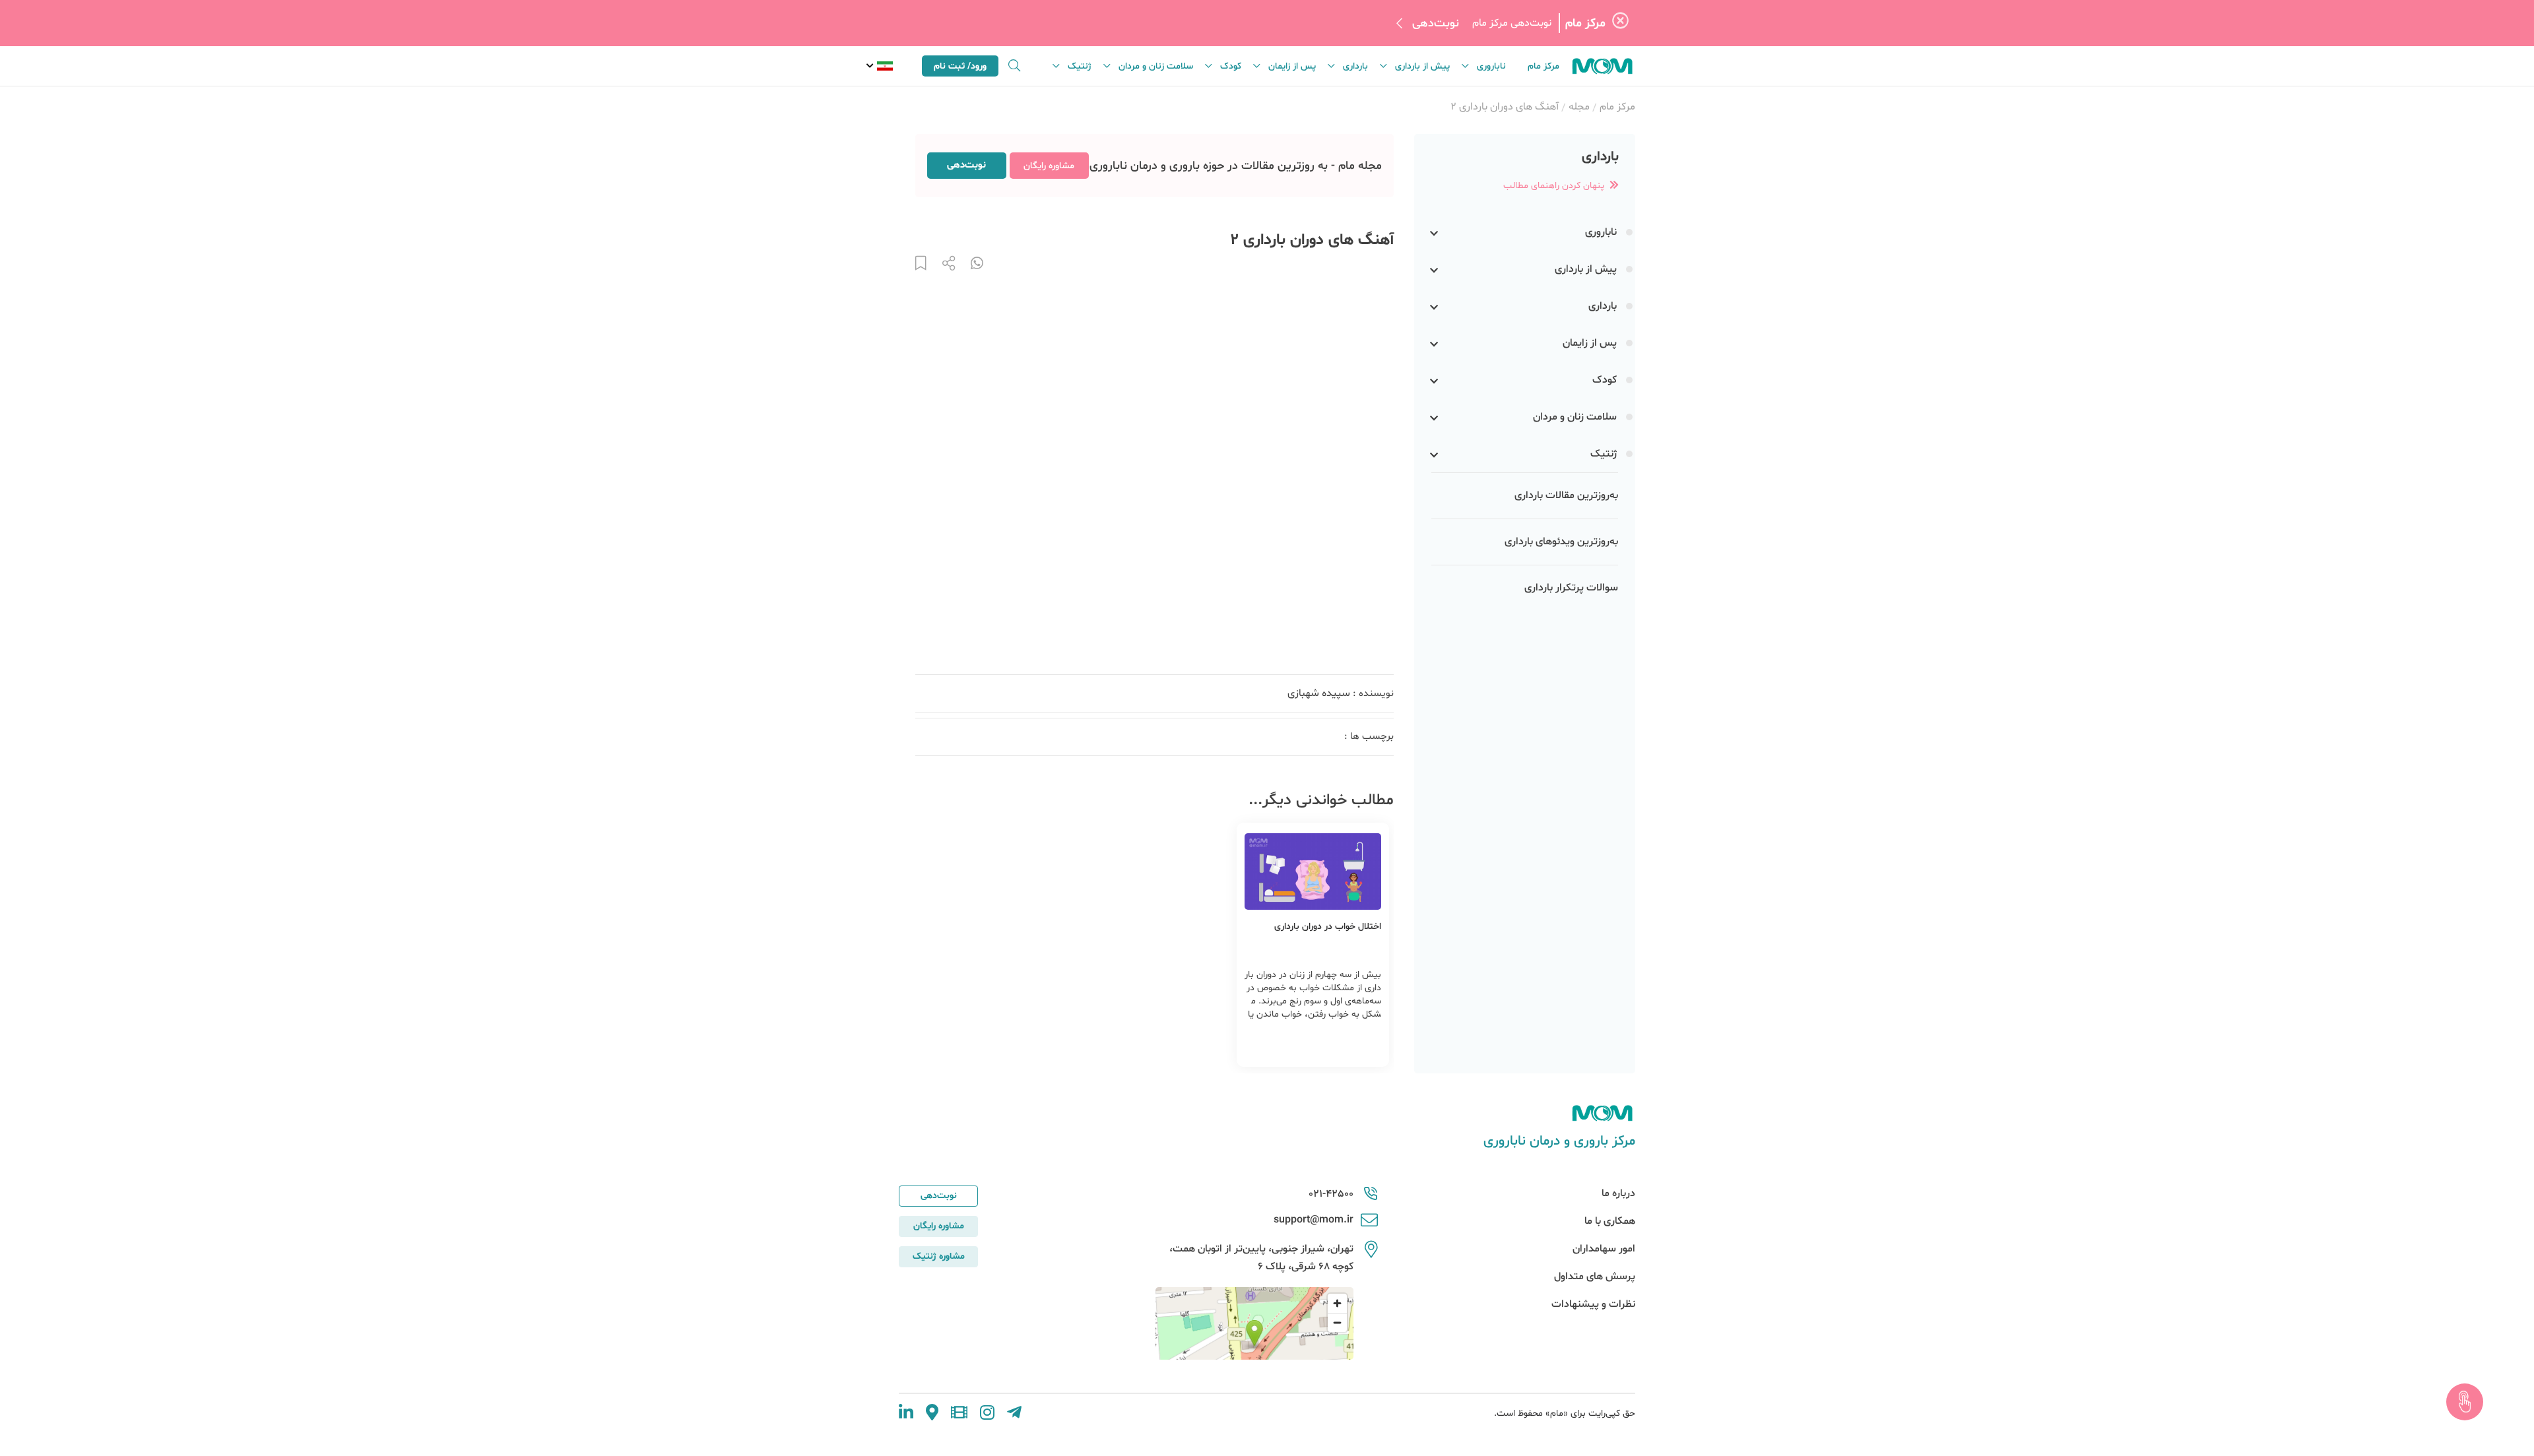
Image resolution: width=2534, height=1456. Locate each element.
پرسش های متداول (1595, 1277)
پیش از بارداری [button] (1422, 66)
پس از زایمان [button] (1292, 66)
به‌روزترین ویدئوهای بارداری (1561, 542)
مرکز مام (1543, 66)
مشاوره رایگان (1049, 166)
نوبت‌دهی (1436, 23)
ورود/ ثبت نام (960, 66)
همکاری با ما (1610, 1221)
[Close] (1620, 23)
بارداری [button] (1355, 66)
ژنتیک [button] (1080, 66)
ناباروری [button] (1491, 66)
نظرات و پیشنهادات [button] (1593, 1304)
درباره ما (1618, 1193)
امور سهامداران (1604, 1249)
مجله (1579, 107)
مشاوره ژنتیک (939, 1256)
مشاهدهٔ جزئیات (1283, 1046)
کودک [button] (1231, 66)
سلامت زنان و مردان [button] (1156, 66)
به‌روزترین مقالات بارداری (1566, 495)
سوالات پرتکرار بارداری (1571, 588)
